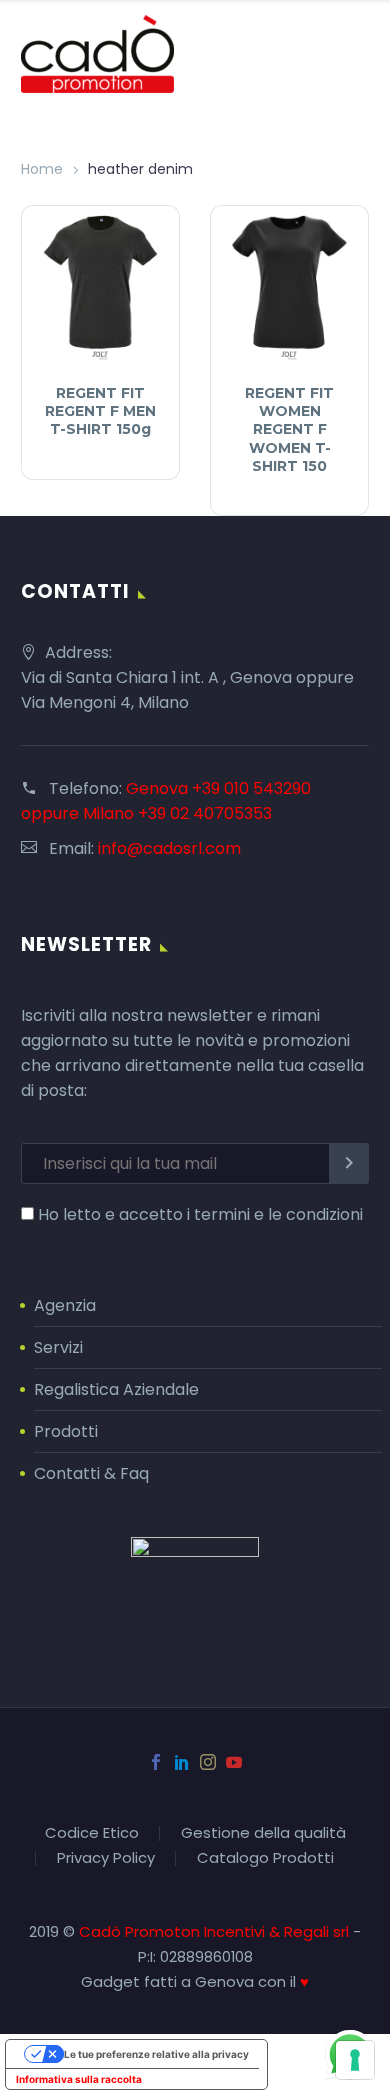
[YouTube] (234, 1762)
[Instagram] (208, 1762)
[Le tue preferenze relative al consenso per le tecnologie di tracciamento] (355, 2060)
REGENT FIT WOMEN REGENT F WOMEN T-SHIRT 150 (289, 429)
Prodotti (66, 1431)
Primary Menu (351, 54)
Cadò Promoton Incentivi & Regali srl (216, 1931)
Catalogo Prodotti (265, 1858)
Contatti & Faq (91, 1473)
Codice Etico (92, 1833)
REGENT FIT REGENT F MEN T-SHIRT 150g (100, 411)
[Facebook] (156, 1762)
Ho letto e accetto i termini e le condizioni (200, 1214)
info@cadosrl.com (169, 848)
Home (42, 169)
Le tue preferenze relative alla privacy (156, 2054)
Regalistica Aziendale (116, 1389)
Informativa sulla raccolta (79, 2079)
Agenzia (65, 1305)
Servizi (58, 1347)
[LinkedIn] (182, 1762)
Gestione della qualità (263, 1833)
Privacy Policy (106, 1858)
